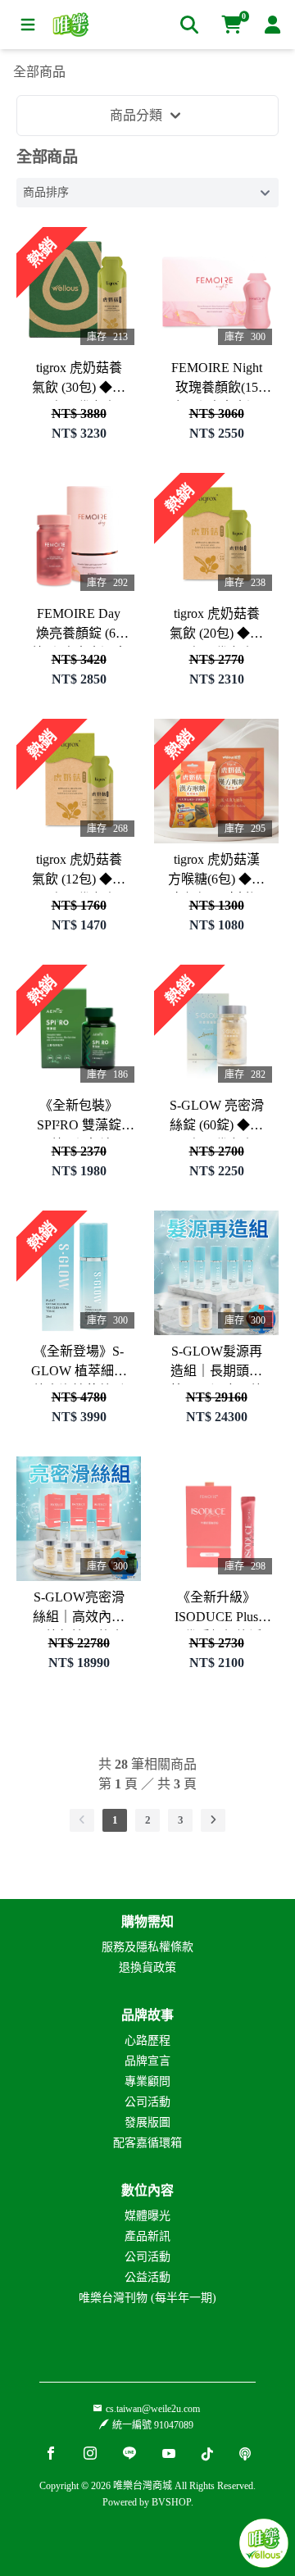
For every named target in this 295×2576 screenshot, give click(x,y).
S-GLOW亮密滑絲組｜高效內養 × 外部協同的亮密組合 (79, 1610)
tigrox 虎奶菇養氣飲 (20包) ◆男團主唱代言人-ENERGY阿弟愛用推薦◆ (217, 627)
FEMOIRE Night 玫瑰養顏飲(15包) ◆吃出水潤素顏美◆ (217, 381)
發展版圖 (147, 2122)
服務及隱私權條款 (147, 1947)
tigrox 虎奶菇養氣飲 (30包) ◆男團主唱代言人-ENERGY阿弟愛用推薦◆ (79, 381)
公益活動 (147, 2277)
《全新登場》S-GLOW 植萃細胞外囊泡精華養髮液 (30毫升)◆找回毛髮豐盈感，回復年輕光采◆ (79, 1364)
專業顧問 (147, 2081)
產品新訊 (147, 2236)
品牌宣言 (147, 2061)
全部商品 (39, 72)
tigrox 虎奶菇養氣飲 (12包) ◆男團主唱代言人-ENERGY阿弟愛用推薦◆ (79, 872)
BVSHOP (171, 2502)
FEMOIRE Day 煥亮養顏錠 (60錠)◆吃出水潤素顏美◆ (79, 627)
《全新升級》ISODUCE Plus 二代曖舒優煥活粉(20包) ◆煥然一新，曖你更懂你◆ (216, 1610)
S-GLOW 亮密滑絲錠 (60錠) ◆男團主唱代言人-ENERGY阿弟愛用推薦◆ (217, 1118)
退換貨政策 (147, 1967)
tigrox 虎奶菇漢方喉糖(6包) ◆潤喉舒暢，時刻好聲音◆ (216, 872)
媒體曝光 (147, 2216)
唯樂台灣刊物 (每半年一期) (147, 2298)
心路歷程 (147, 2040)
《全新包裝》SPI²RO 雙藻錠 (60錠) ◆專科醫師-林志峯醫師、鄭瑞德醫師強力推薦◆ (79, 1118)
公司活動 (147, 2102)
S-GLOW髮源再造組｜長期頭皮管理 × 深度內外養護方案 (217, 1364)
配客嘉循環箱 (147, 2143)
